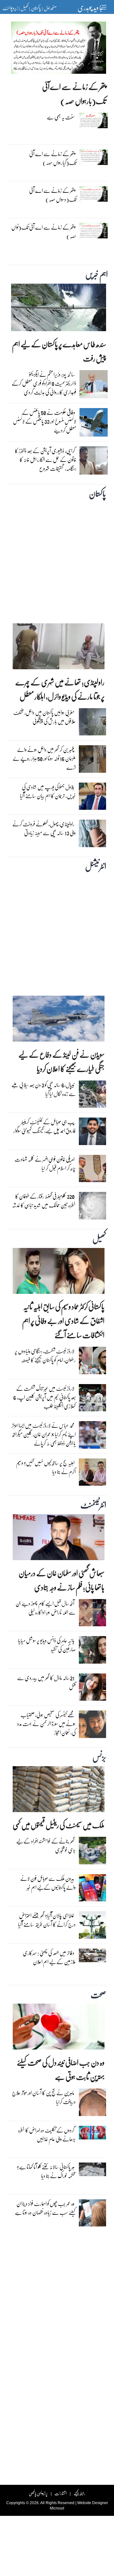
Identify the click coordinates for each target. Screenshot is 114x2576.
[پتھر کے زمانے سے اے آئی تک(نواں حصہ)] (94, 232)
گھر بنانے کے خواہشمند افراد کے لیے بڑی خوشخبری (46, 1845)
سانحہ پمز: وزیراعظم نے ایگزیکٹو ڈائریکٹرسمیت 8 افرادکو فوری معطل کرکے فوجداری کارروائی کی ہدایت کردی (44, 383)
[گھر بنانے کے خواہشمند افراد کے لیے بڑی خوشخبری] (93, 1852)
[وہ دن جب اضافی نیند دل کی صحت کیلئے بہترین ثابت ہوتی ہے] (59, 2028)
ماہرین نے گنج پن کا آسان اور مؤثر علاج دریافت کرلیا (44, 2097)
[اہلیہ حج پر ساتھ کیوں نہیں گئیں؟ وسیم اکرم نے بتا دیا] (93, 1474)
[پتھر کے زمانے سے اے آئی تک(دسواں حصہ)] (94, 195)
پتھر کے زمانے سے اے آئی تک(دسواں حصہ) (53, 195)
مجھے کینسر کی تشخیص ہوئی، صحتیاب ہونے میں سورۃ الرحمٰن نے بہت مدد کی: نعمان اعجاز (46, 1724)
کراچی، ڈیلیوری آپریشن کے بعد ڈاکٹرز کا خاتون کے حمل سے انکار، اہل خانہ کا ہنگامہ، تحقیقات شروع (46, 460)
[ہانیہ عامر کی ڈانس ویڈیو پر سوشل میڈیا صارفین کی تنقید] (93, 1652)
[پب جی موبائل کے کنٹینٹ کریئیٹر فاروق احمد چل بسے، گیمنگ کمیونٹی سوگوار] (93, 1133)
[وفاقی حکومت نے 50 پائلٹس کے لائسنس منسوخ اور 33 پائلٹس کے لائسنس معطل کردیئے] (94, 424)
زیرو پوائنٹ (10, 8)
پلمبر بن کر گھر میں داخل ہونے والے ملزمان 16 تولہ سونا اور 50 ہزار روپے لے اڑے (44, 758)
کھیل (24, 8)
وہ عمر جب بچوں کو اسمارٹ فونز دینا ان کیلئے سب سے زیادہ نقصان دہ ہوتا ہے (45, 2208)
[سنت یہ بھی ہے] (94, 122)
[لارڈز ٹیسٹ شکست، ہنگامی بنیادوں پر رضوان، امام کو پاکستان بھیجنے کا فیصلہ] (93, 1362)
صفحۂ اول (50, 8)
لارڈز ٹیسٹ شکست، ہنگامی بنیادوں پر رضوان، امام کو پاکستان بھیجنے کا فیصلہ (45, 1355)
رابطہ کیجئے (79, 2493)
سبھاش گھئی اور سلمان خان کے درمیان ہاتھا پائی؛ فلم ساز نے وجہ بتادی (62, 1580)
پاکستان (36, 8)
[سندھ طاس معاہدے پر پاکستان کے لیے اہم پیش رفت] (59, 309)
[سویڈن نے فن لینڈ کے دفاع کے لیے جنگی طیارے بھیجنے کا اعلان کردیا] (59, 1020)
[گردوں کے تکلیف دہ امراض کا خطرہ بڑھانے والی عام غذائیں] (93, 2134)
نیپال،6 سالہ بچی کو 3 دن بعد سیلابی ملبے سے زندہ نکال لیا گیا (44, 1089)
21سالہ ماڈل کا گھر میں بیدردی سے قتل (46, 1682)
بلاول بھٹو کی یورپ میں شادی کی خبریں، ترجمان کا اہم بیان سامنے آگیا (48, 791)
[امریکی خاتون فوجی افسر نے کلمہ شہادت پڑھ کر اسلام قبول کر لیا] (93, 1170)
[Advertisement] (57, 560)
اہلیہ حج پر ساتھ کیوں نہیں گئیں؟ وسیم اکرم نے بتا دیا (46, 1467)
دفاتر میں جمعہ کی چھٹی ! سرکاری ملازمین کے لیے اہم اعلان (49, 1957)
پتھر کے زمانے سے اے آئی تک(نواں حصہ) (44, 232)
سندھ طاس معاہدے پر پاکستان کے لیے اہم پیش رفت (59, 351)
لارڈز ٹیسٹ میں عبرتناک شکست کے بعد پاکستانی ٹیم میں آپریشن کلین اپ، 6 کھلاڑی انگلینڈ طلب (44, 1397)
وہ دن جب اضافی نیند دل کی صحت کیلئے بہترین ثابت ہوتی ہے (61, 2069)
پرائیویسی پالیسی (38, 2493)
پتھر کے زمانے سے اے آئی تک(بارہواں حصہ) (74, 94)
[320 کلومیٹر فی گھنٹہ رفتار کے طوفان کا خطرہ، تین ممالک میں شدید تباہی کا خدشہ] (93, 1207)
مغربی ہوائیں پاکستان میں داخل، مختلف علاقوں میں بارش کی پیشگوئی (44, 717)
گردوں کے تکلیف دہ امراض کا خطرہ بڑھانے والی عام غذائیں (47, 2135)
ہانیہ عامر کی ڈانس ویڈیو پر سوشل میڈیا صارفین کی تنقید (47, 1645)
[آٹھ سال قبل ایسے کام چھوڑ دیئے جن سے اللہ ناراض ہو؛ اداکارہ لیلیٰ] (93, 1614)
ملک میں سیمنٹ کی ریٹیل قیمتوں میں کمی (59, 1825)
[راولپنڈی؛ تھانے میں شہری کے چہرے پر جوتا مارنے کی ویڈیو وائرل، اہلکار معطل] (59, 648)
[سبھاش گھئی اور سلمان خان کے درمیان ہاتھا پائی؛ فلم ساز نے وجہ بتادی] (59, 1539)
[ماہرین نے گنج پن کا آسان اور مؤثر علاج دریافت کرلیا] (93, 2104)
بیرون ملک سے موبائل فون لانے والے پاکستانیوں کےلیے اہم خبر (48, 1883)
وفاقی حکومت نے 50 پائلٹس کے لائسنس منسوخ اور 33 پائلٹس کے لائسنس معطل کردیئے (45, 421)
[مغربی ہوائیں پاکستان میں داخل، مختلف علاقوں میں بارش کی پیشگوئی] (93, 723)
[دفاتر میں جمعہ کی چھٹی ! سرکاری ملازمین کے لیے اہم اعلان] (93, 1957)
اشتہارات (61, 2493)
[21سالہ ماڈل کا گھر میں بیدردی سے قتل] (93, 1689)
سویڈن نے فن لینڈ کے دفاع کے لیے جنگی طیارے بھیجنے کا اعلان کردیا (61, 1061)
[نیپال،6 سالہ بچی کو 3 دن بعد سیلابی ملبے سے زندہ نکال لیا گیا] (93, 1096)
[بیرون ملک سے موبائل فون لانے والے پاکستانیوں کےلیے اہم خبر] (93, 1889)
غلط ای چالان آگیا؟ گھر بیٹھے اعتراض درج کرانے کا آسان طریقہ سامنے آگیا (47, 1920)
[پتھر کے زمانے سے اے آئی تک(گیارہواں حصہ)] (94, 159)
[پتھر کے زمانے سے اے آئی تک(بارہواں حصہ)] (59, 49)
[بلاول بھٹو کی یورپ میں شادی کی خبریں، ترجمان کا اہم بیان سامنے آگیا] (93, 798)
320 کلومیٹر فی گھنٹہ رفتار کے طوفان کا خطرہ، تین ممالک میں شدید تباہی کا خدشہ (44, 1201)
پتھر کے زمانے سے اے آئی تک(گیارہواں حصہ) (53, 158)
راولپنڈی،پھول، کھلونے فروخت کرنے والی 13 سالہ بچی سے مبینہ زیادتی (44, 828)
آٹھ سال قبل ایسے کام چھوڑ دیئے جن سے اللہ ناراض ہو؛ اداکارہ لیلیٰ (46, 1608)
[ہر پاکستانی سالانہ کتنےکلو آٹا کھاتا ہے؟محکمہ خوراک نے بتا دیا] (93, 2171)
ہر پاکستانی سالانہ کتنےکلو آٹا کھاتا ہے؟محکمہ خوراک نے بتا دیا (46, 2171)
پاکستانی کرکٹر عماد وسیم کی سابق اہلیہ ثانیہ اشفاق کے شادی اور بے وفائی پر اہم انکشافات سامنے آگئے (63, 1321)
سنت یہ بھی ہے (61, 117)
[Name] (105, 7)
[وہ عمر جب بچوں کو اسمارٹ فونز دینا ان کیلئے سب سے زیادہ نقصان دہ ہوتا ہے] (93, 2214)
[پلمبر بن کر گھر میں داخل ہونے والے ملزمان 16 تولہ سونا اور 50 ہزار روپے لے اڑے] (93, 760)
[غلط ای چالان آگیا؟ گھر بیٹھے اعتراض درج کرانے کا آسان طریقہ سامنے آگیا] (93, 1927)
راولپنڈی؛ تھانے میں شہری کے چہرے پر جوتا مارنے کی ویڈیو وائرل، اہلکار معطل (60, 689)
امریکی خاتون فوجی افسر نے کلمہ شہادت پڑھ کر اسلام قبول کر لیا (45, 1164)
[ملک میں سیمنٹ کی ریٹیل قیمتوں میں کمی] (59, 1791)
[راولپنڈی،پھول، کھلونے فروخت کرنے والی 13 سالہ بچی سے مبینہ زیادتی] (93, 835)
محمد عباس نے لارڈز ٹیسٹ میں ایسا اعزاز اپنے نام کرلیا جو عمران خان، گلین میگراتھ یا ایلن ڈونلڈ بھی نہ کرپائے (44, 1434)
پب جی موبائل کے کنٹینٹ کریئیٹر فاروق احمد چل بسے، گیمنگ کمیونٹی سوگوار (44, 1126)
